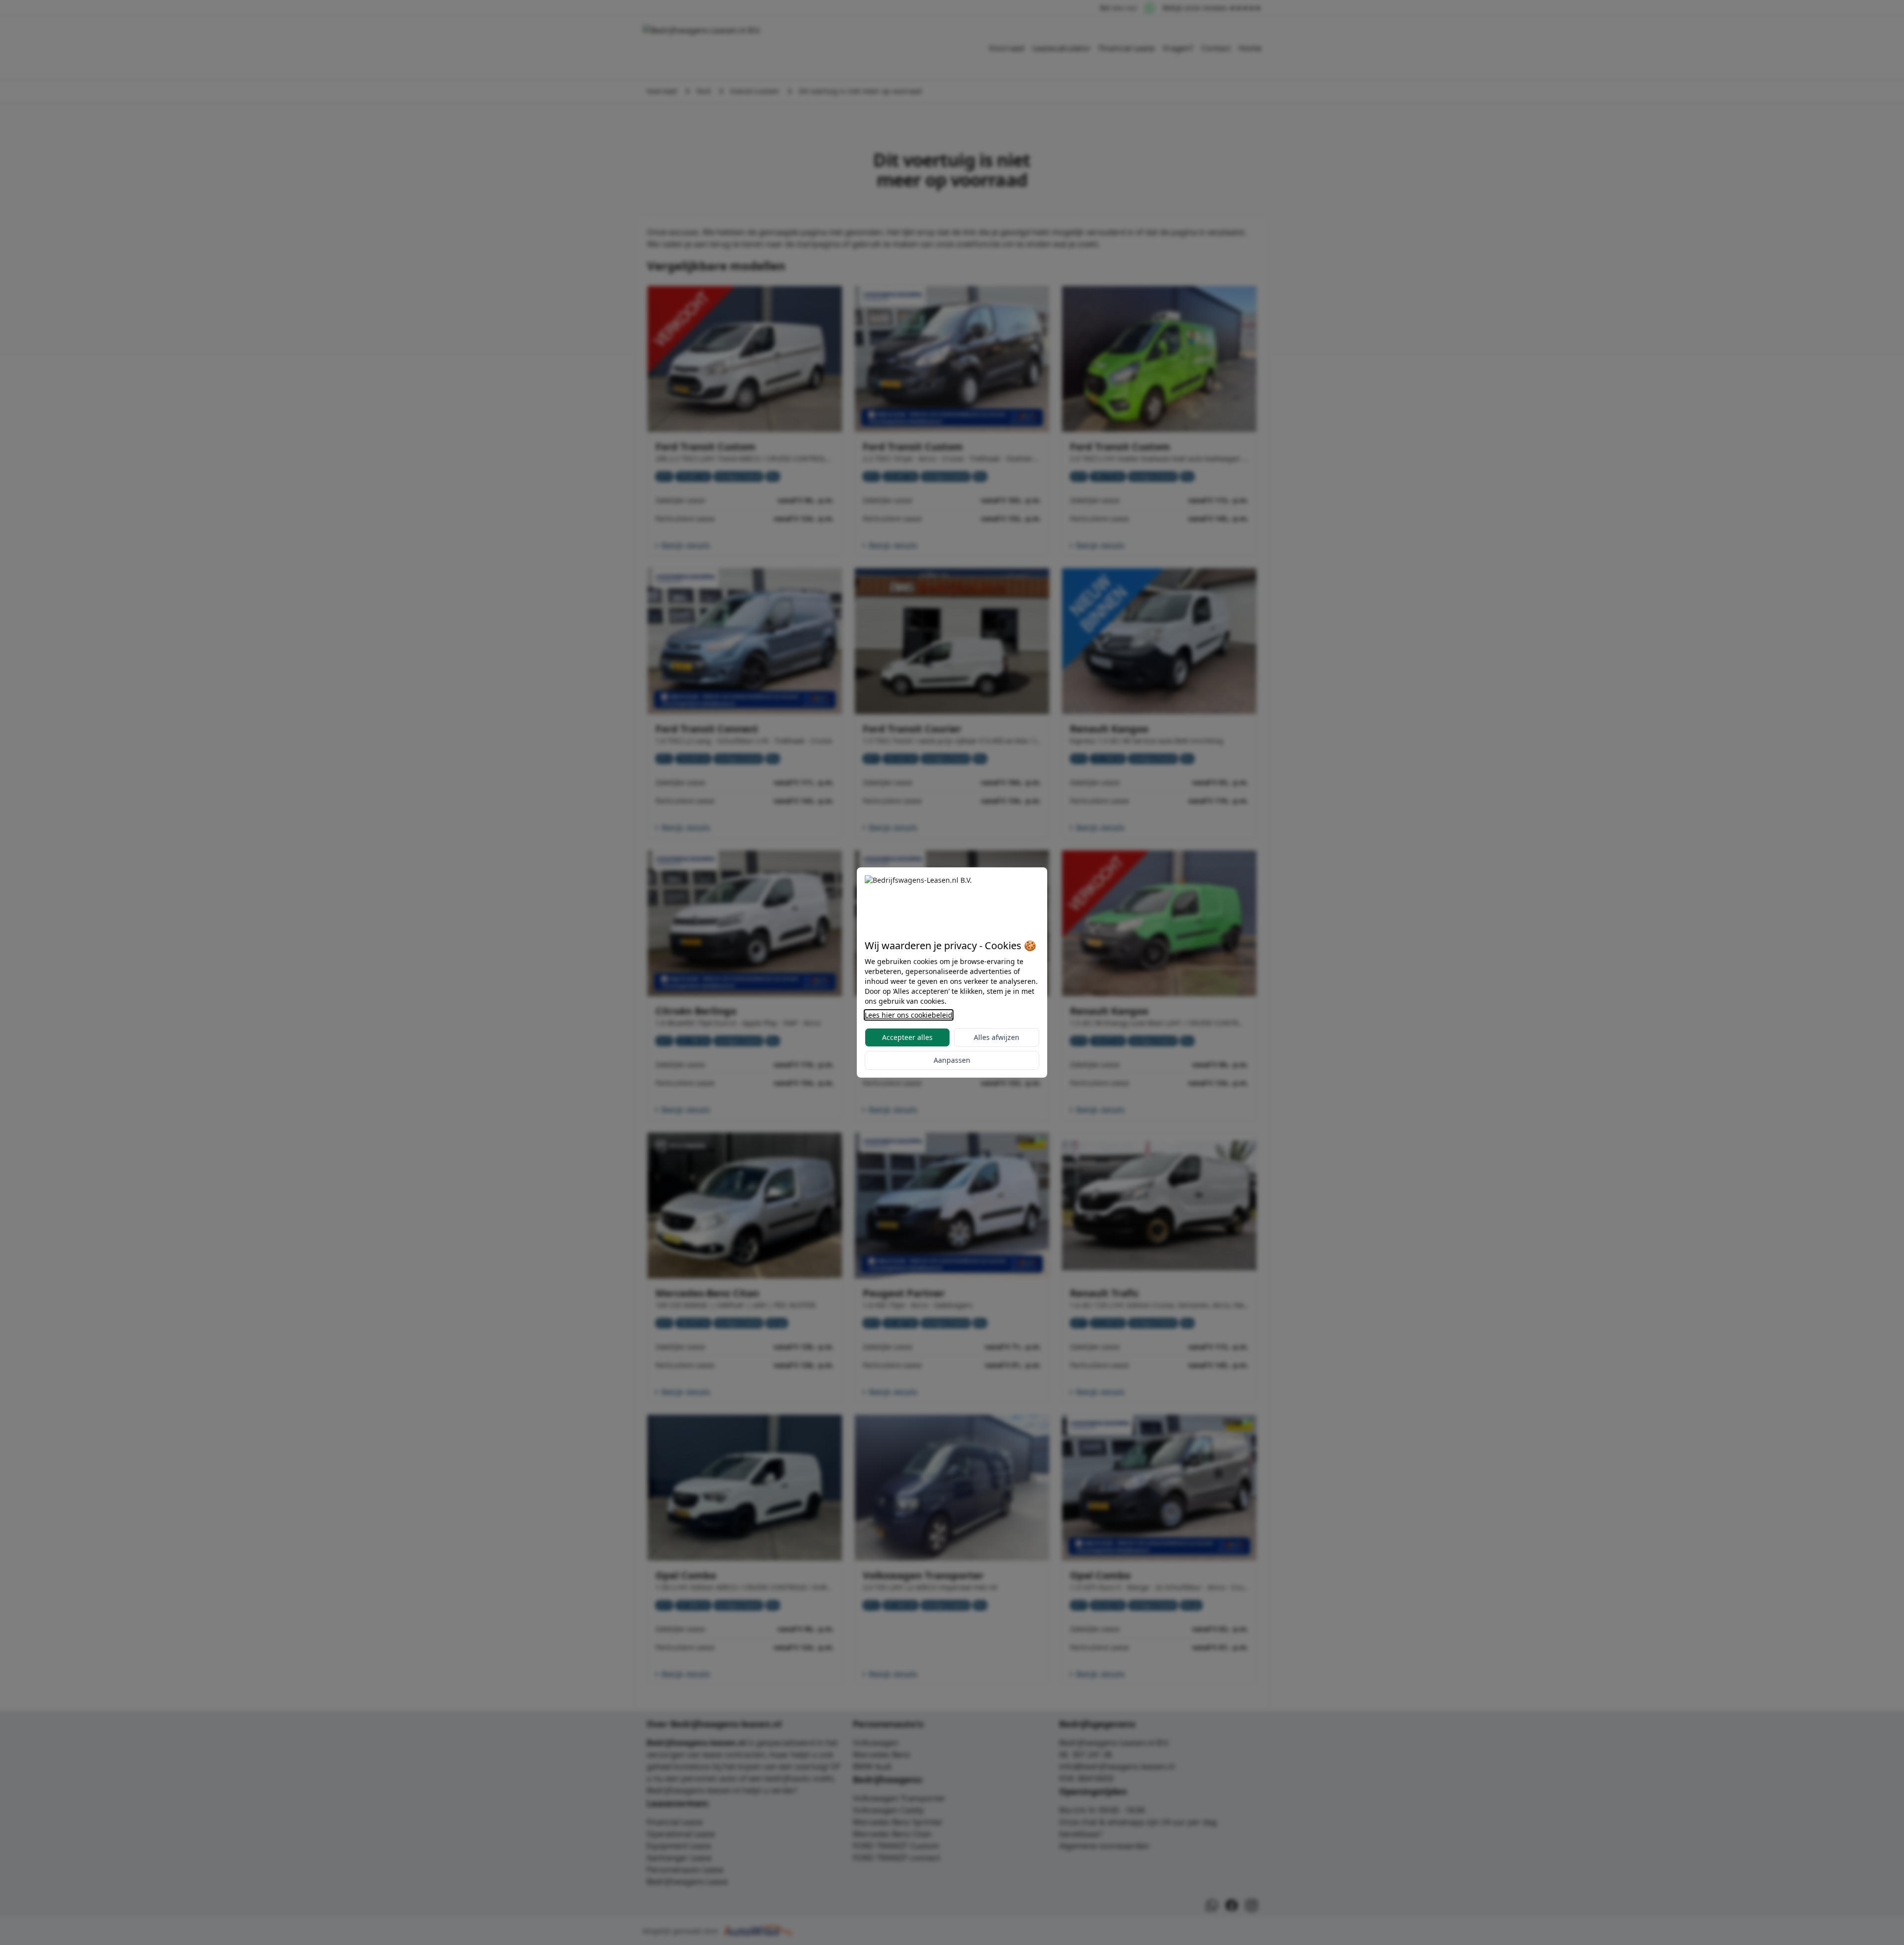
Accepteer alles (907, 1037)
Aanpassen (952, 1060)
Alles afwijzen (997, 1037)
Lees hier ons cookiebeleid (909, 1015)
